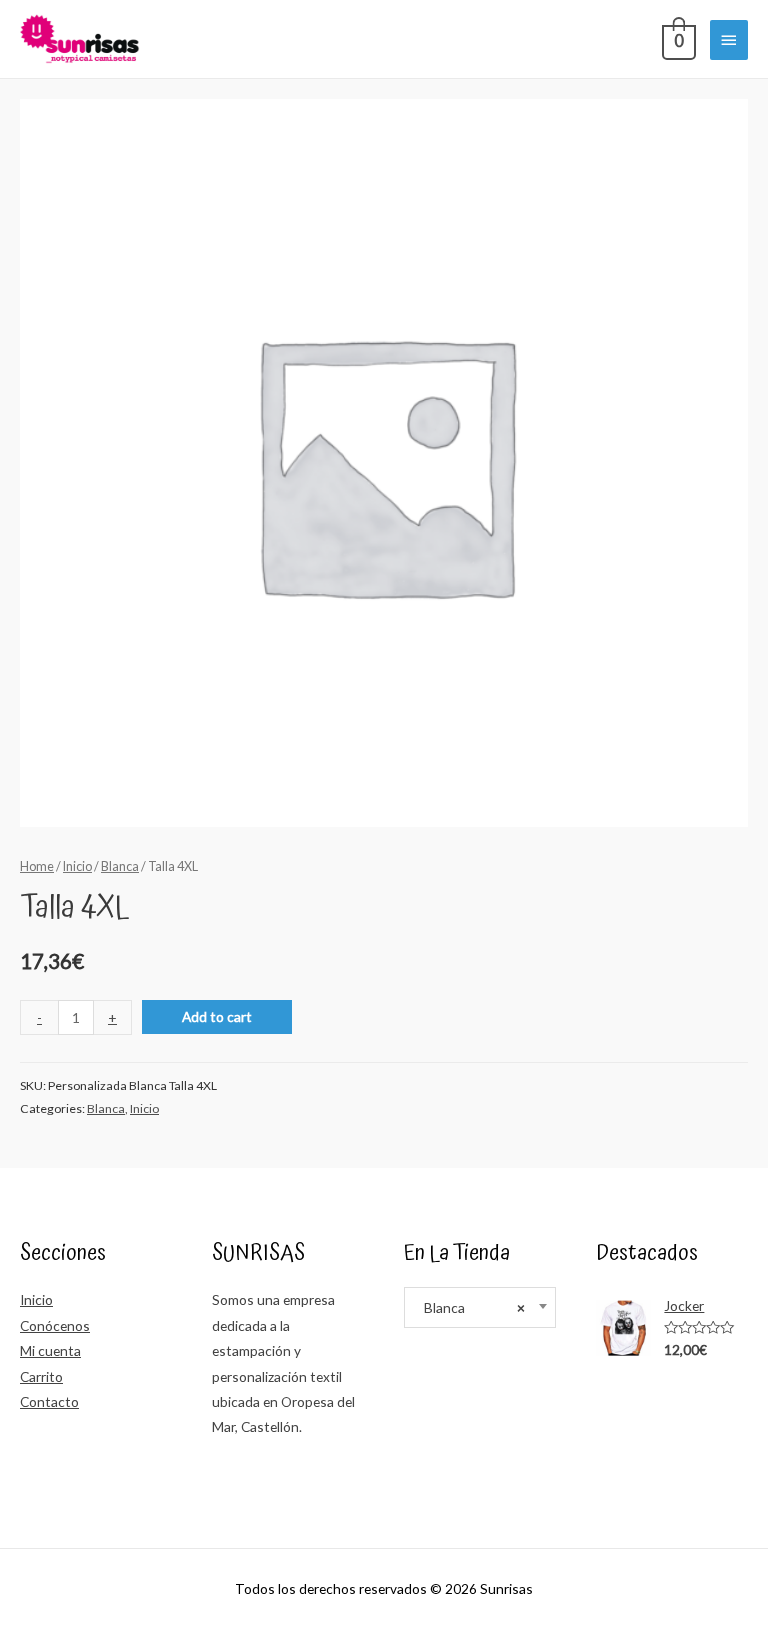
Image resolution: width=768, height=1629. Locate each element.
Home (37, 866)
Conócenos (55, 1325)
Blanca (120, 866)
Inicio (77, 866)
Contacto (49, 1401)
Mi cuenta (50, 1350)
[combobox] (480, 1307)
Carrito (41, 1376)
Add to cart (217, 1016)
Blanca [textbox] (470, 1307)
